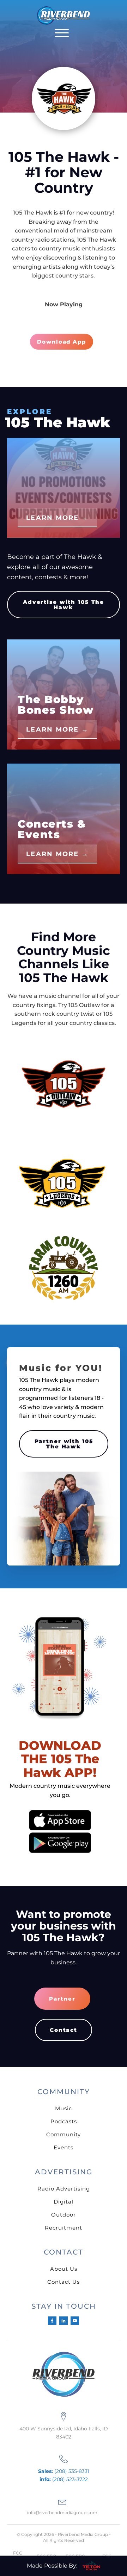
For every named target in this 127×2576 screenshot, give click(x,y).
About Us (64, 2269)
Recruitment (64, 2228)
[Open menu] (62, 33)
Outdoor (64, 2215)
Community (64, 2134)
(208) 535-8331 (64, 2471)
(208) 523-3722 (64, 2479)
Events (64, 2147)
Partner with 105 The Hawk (64, 1444)
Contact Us (64, 2282)
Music (64, 2108)
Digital (64, 2202)
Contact (64, 2030)
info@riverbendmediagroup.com (62, 2513)
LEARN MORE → (57, 518)
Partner (62, 1999)
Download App (62, 342)
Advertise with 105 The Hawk (64, 605)
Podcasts (64, 2121)
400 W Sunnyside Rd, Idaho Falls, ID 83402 (64, 2432)
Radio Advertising (64, 2189)
